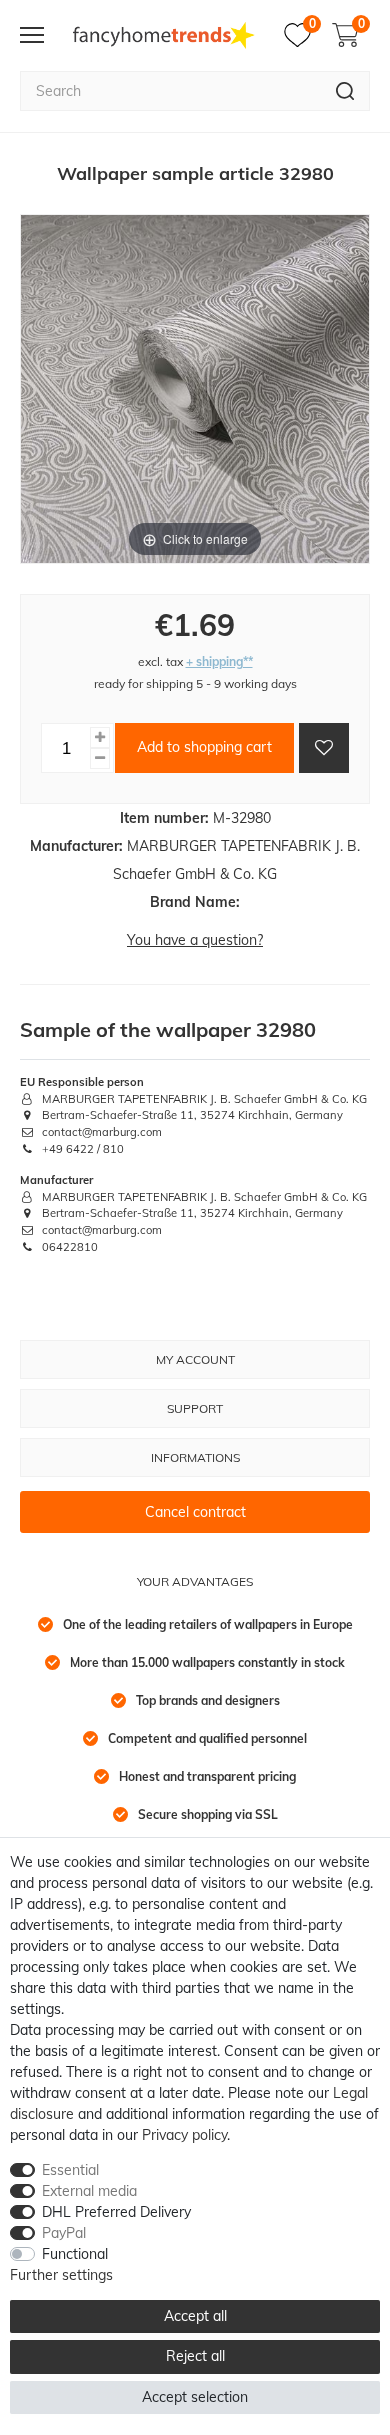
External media (89, 2191)
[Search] (345, 91)
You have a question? (195, 940)
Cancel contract (195, 1512)
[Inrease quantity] (100, 737)
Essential (70, 2170)
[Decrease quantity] (100, 758)
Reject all (195, 2356)
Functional (75, 2254)
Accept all (195, 2316)
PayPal (64, 2233)
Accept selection (195, 2397)
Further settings (61, 2275)
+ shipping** (219, 661)
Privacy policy (184, 2135)
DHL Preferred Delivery (116, 2212)
